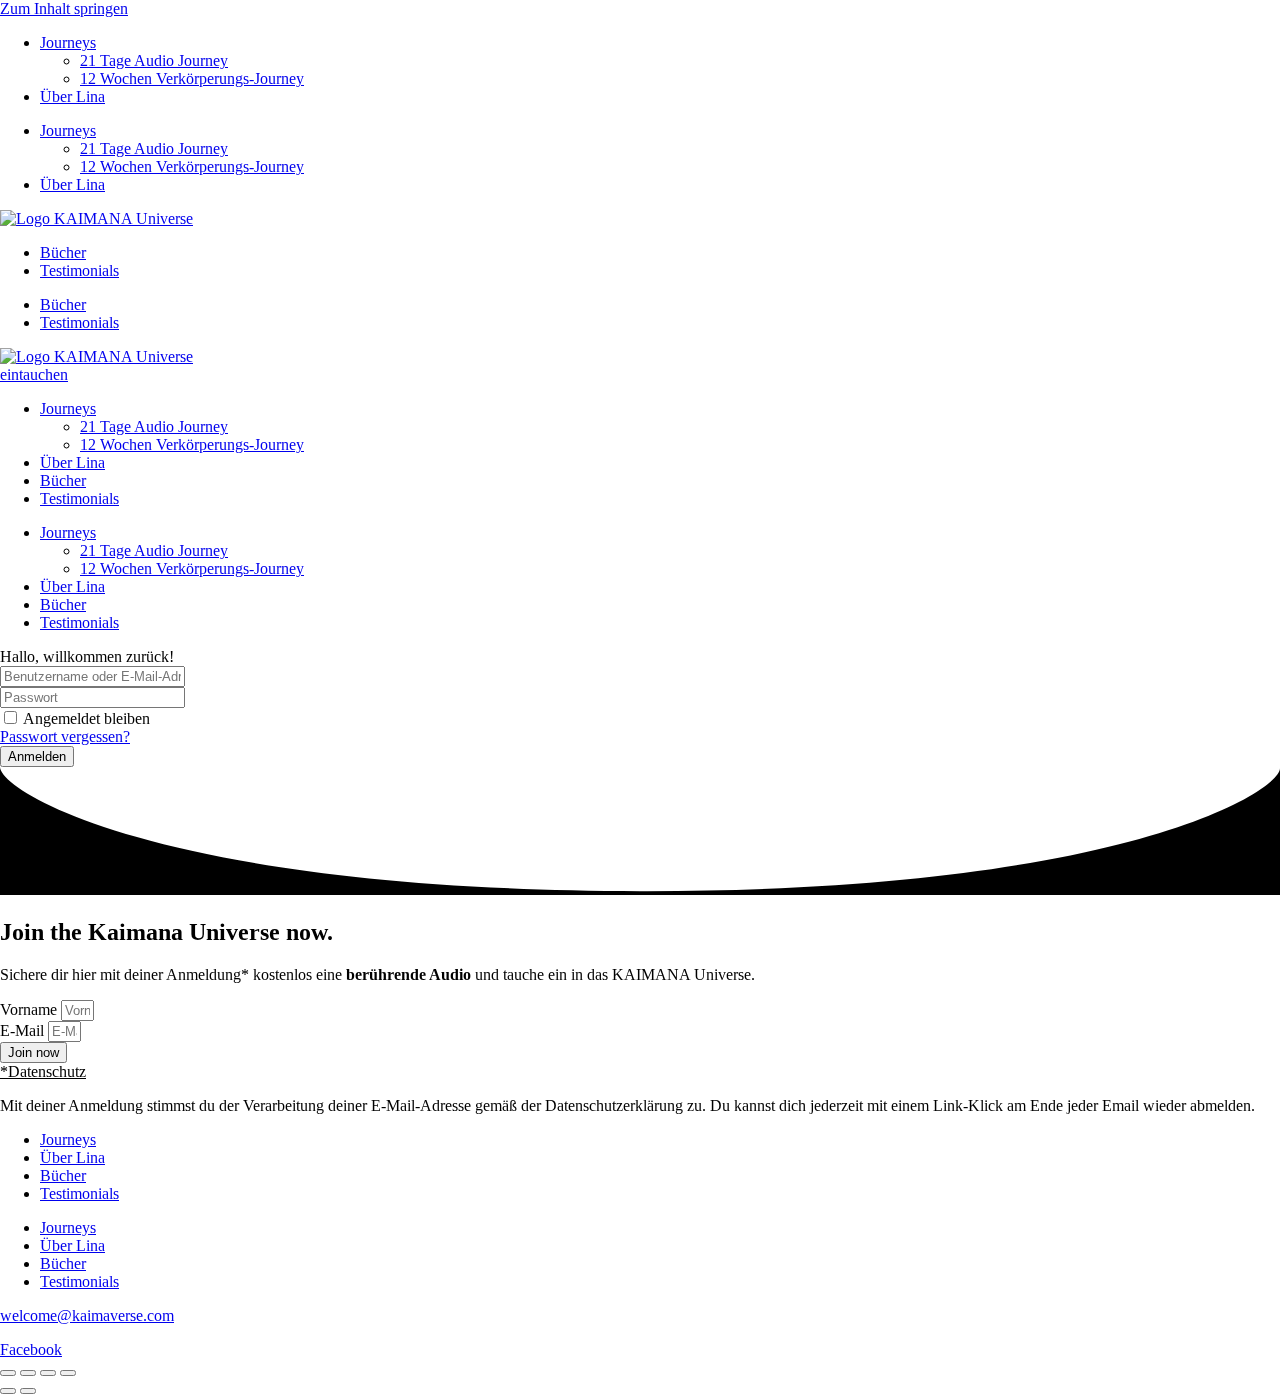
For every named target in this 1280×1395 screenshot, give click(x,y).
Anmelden (37, 756)
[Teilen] (48, 1373)
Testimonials (79, 270)
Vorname (30, 1009)
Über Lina (72, 96)
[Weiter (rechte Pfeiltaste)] (28, 1391)
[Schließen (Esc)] (68, 1373)
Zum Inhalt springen (64, 8)
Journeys (68, 42)
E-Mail (24, 1030)
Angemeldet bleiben (86, 718)
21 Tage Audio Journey (154, 60)
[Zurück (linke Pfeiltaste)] (8, 1391)
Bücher (63, 252)
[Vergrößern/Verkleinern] (8, 1373)
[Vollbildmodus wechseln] (28, 1373)
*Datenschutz (43, 1071)
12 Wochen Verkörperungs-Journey (192, 78)
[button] (640, 1072)
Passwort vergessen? (65, 736)
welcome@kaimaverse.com (87, 1315)
